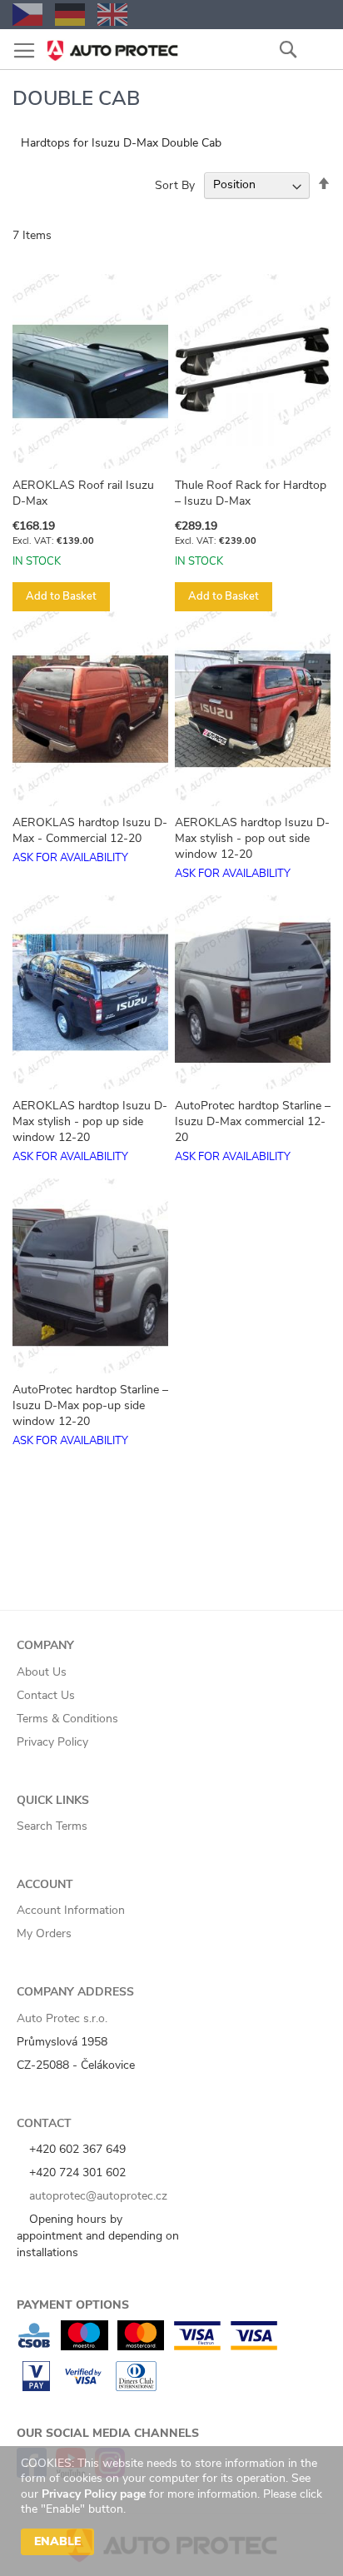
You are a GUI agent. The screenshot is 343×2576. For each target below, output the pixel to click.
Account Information (71, 1910)
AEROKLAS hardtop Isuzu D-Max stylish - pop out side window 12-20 (252, 838)
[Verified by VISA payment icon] (83, 2387)
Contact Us (46, 1695)
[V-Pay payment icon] (36, 2387)
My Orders (44, 1933)
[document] (174, 2511)
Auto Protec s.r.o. (62, 2018)
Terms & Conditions (67, 1719)
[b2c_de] (70, 15)
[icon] (318, 49)
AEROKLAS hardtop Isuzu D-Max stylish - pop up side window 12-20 (90, 1121)
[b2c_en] (112, 15)
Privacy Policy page (94, 2494)
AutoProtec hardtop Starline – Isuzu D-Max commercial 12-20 (253, 1121)
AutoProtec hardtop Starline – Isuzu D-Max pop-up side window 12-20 (90, 1405)
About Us (42, 1672)
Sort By (175, 184)
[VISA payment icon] (254, 2347)
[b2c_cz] (27, 15)
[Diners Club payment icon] (136, 2387)
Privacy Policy (52, 1742)
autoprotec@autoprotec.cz (97, 2196)
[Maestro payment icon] (85, 2347)
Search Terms (52, 1826)
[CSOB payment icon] (34, 2347)
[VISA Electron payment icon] (197, 2347)
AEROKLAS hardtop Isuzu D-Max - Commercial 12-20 (90, 830)
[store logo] (112, 45)
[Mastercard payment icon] (141, 2347)
